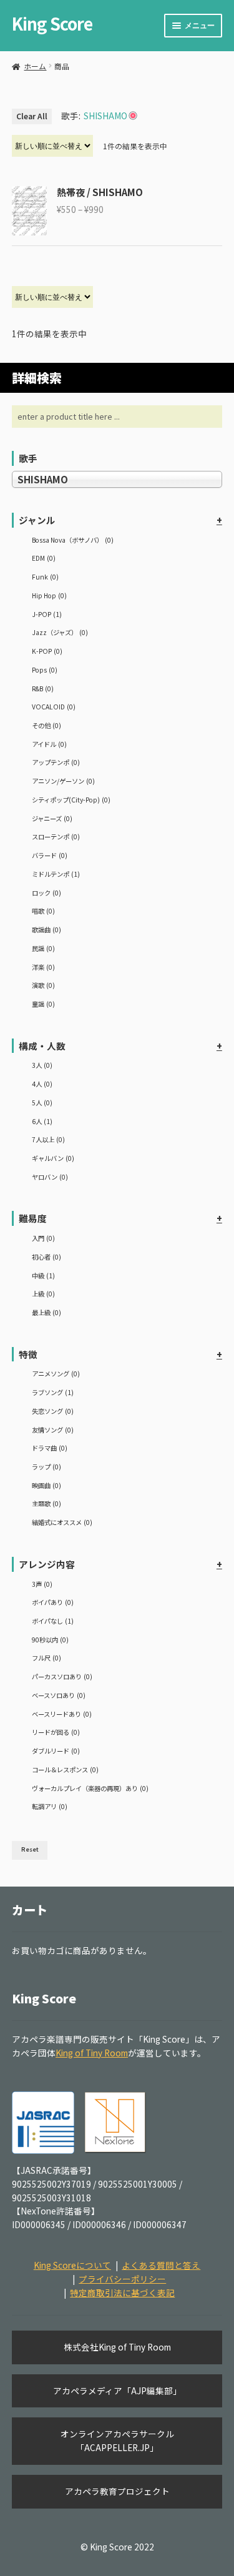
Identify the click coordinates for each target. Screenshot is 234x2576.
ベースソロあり (59, 1695)
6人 (42, 1121)
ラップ (46, 1467)
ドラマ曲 (50, 1448)
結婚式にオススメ (62, 1522)
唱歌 (43, 911)
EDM (44, 558)
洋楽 (43, 967)
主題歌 (46, 1503)
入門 (43, 1238)
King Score (52, 23)
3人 (42, 1065)
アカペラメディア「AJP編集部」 (117, 2391)
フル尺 (46, 1658)
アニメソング (56, 1374)
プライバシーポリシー (122, 2279)
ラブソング (53, 1392)
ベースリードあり (62, 1714)
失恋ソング (53, 1411)
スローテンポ (56, 836)
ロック (46, 893)
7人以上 (48, 1139)
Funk (45, 577)
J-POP (47, 614)
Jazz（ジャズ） (60, 632)
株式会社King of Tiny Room (117, 2347)
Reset (30, 1849)
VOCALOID (54, 707)
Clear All (32, 116)
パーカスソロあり (62, 1676)
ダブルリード (56, 1751)
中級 (43, 1276)
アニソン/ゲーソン (63, 781)
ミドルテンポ (56, 874)
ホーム (35, 66)
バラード (50, 855)
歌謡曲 (46, 930)
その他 (46, 725)
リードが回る (56, 1732)
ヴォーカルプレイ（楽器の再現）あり (90, 1788)
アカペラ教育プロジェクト (117, 2491)
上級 (43, 1294)
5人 (42, 1103)
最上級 (46, 1312)
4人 (42, 1084)
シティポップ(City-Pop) (71, 800)
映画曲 (46, 1485)
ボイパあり (53, 1602)
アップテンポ (56, 762)
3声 (42, 1584)
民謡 (43, 948)
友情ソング (53, 1430)
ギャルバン (53, 1158)
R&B (43, 688)
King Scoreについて (72, 2265)
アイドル (49, 744)
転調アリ (50, 1806)
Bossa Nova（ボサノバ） (73, 540)
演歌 (43, 985)
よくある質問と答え (161, 2265)
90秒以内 (50, 1640)
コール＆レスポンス (65, 1769)
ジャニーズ (52, 818)
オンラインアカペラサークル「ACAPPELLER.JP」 (117, 2440)
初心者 (46, 1257)
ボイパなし (53, 1621)
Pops (45, 670)
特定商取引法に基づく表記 (122, 2292)
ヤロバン (50, 1177)
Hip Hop (49, 595)
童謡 (43, 1004)
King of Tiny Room (92, 2053)
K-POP (47, 651)
